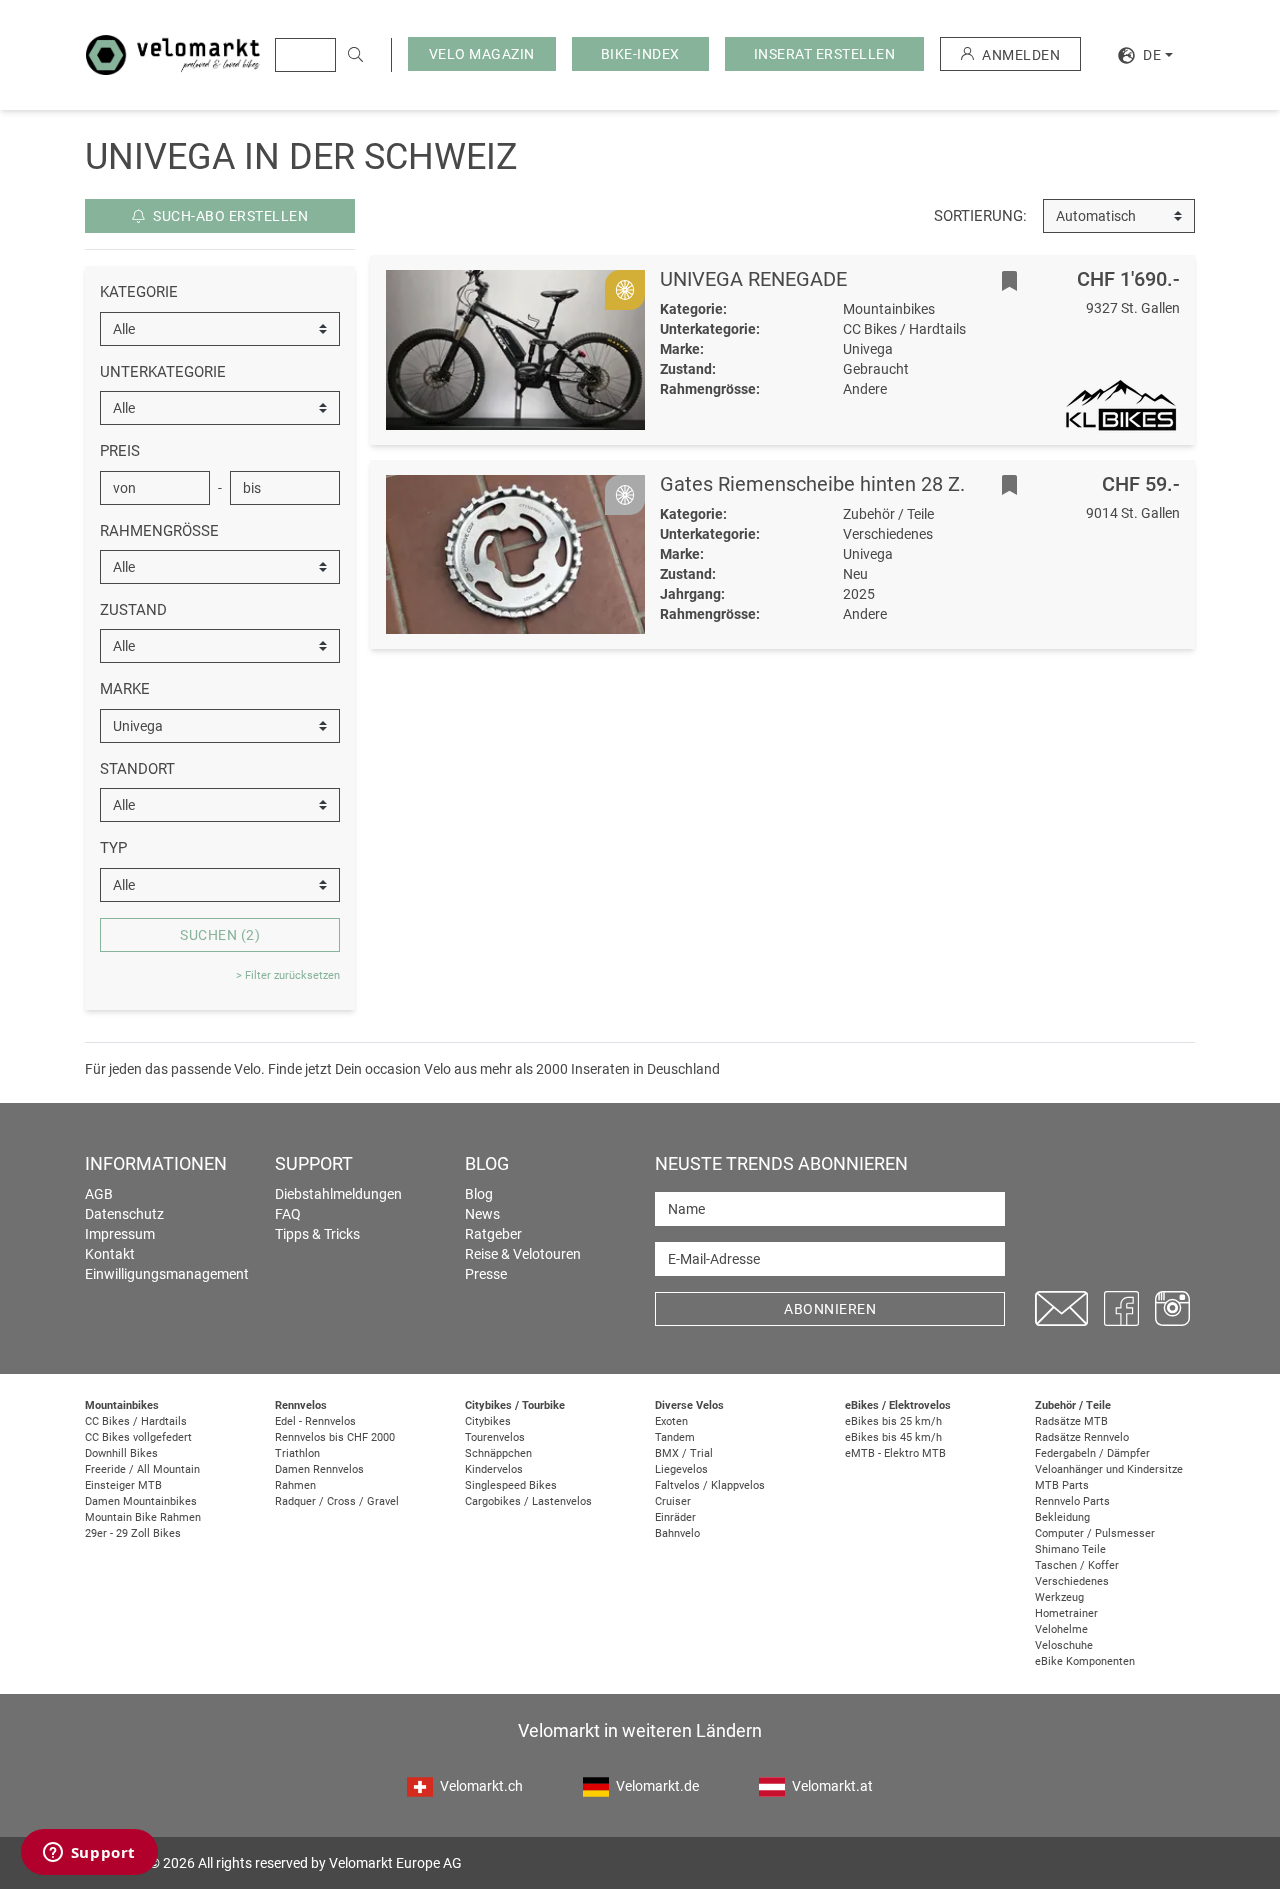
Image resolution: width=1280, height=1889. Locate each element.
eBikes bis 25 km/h (893, 1421)
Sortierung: (980, 216)
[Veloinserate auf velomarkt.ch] (173, 54)
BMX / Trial (684, 1453)
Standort (137, 769)
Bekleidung (1062, 1517)
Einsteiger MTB (123, 1485)
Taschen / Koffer (1077, 1565)
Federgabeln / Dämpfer (1092, 1453)
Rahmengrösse (159, 531)
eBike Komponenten (1085, 1661)
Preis (120, 451)
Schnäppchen (498, 1453)
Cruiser (673, 1501)
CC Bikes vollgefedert (138, 1437)
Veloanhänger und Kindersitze (1109, 1469)
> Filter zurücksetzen (288, 975)
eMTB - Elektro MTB (895, 1453)
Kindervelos (494, 1469)
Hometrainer (1066, 1613)
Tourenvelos (495, 1437)
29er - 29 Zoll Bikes (133, 1533)
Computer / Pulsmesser (1095, 1533)
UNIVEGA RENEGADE (753, 279)
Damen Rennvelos (319, 1469)
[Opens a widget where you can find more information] (89, 1854)
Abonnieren (830, 1309)
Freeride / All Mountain (142, 1469)
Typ (113, 848)
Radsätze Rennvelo (1082, 1437)
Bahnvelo (677, 1533)
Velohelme (1061, 1629)
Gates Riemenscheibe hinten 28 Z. (812, 484)
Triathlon (297, 1453)
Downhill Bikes (121, 1453)
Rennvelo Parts (1072, 1501)
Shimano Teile (1070, 1549)
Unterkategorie (163, 372)
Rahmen (295, 1485)
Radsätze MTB (1071, 1421)
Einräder (675, 1517)
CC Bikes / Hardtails (136, 1421)
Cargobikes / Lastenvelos (528, 1501)
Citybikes (488, 1421)
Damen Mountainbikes (141, 1501)
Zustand (133, 610)
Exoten (671, 1421)
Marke (125, 689)
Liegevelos (681, 1469)
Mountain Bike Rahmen (143, 1517)
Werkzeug (1059, 1597)
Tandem (675, 1437)
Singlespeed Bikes (511, 1485)
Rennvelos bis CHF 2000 (335, 1437)
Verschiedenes (1072, 1581)
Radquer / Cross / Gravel (337, 1501)
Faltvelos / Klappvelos (710, 1485)
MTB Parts (1062, 1485)
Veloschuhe (1064, 1645)
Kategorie (139, 292)
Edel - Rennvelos (315, 1421)
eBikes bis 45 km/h (893, 1437)
